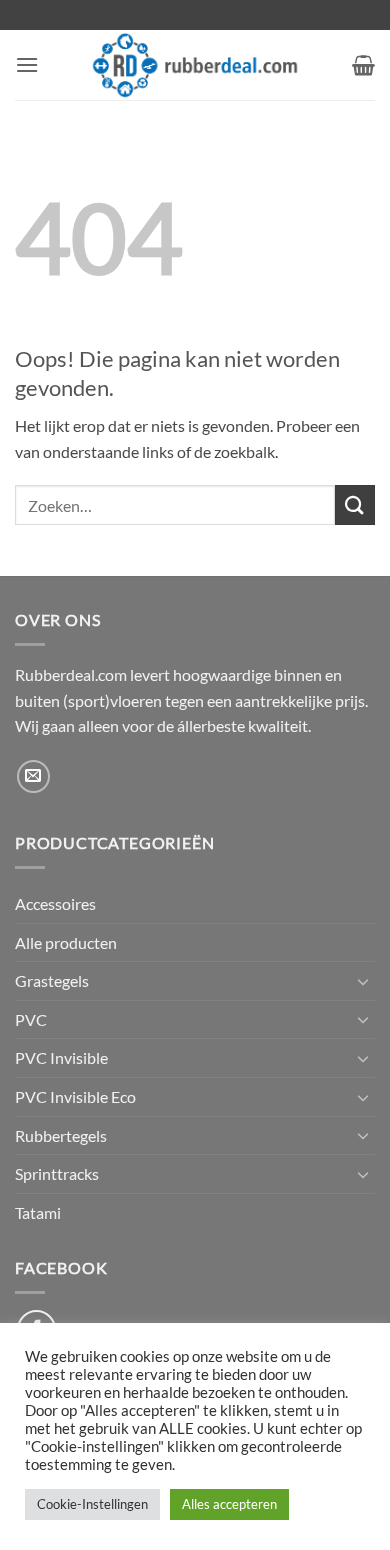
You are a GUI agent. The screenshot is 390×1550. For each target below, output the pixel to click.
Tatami (38, 1212)
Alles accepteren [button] (229, 1504)
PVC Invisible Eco (75, 1096)
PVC (31, 1019)
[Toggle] (363, 981)
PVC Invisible (61, 1057)
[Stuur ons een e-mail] (33, 776)
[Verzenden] (355, 504)
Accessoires (55, 903)
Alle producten (66, 942)
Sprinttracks (57, 1173)
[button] (27, 64)
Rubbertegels (61, 1135)
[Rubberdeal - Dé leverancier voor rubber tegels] (195, 65)
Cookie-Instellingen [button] (92, 1504)
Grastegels (52, 980)
